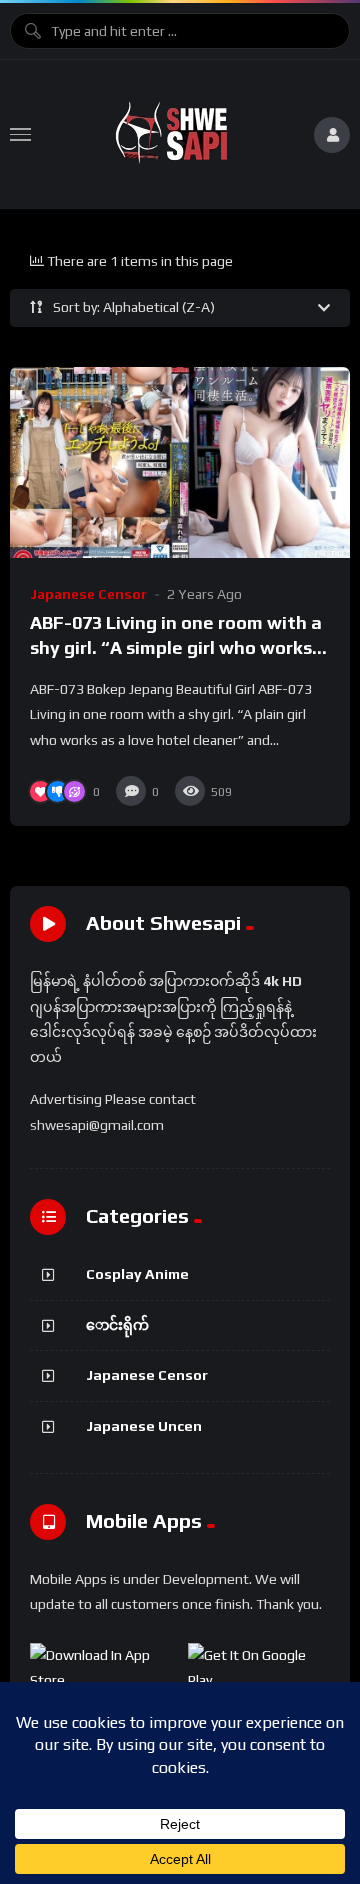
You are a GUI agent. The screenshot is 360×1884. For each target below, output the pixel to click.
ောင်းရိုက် (117, 1325)
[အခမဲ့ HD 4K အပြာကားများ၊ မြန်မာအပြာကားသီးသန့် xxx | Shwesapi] (172, 134)
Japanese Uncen (144, 1426)
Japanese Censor (88, 594)
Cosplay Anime (137, 1274)
